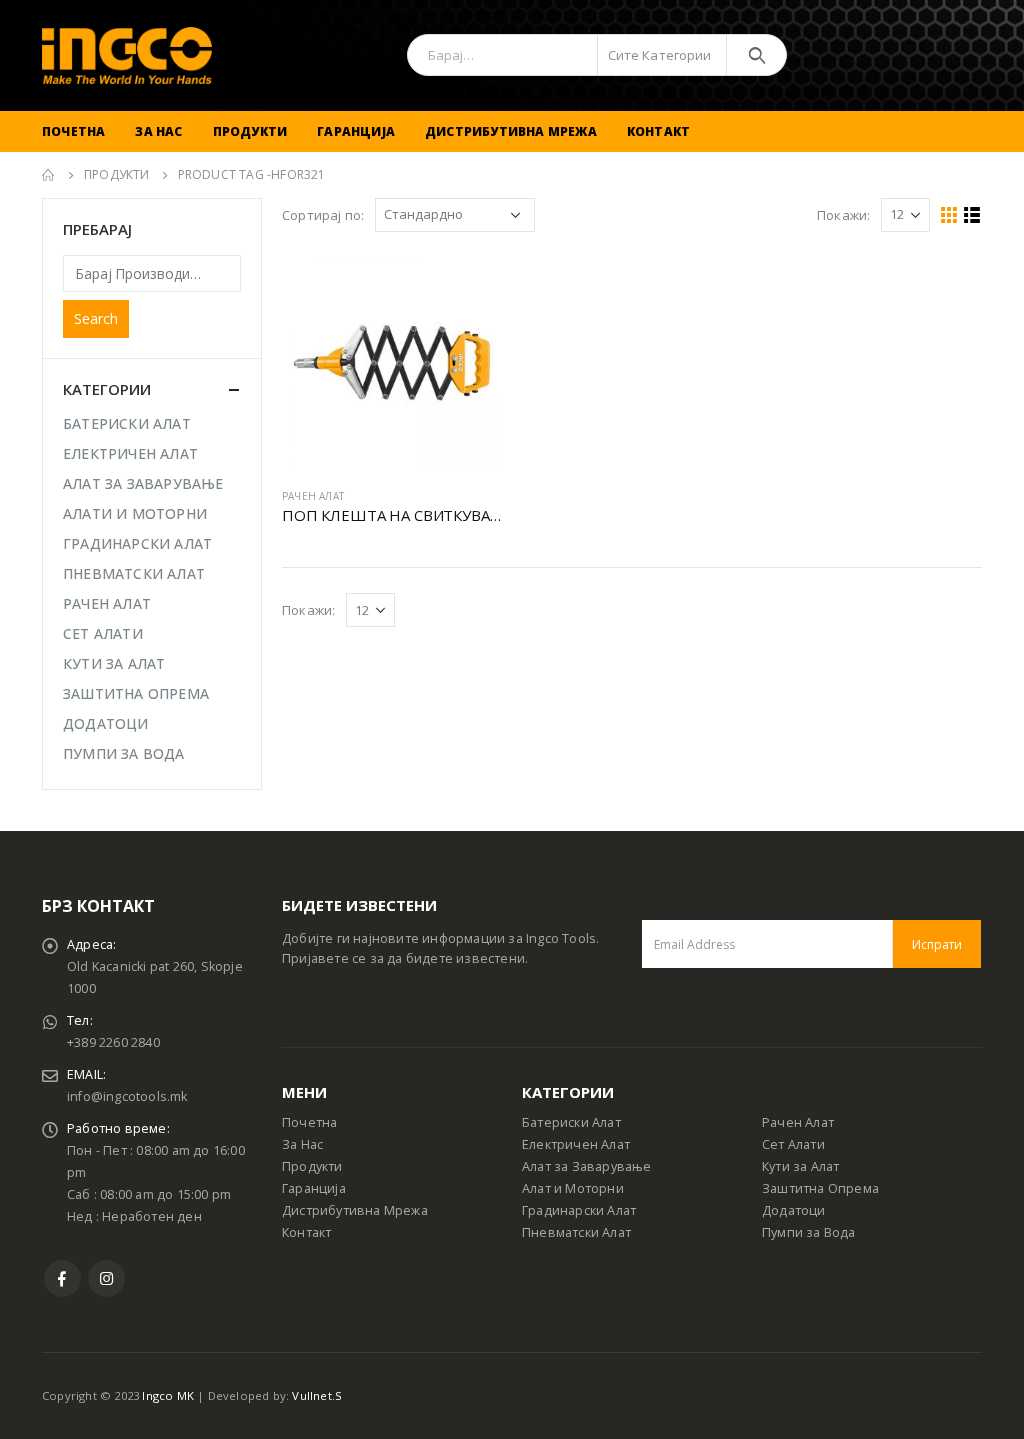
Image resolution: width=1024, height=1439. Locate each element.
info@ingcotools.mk (127, 1096)
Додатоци (794, 1210)
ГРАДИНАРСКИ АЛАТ (137, 543)
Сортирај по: (323, 215)
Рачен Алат (798, 1122)
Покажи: (843, 215)
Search (96, 318)
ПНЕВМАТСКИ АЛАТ (134, 573)
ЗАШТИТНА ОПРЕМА (136, 693)
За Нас (158, 131)
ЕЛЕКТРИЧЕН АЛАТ (130, 453)
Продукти (250, 131)
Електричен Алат (576, 1144)
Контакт (658, 131)
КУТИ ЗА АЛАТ (114, 663)
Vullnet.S (317, 1395)
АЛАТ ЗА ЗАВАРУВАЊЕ (143, 483)
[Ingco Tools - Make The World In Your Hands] (127, 55)
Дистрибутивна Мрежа (511, 131)
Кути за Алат (800, 1166)
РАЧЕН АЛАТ (313, 496)
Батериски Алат (571, 1122)
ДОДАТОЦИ (106, 723)
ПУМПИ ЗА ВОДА (124, 753)
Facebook (62, 1278)
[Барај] (756, 55)
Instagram (106, 1278)
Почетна (73, 131)
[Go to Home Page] (49, 175)
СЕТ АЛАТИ (103, 633)
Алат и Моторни (573, 1188)
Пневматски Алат (576, 1232)
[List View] (972, 215)
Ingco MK (168, 1395)
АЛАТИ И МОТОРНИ (135, 513)
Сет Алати (793, 1144)
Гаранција (356, 131)
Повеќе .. (469, 285)
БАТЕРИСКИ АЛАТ (127, 423)
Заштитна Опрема (820, 1188)
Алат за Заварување (587, 1166)
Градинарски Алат (579, 1210)
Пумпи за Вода (809, 1232)
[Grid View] (949, 215)
